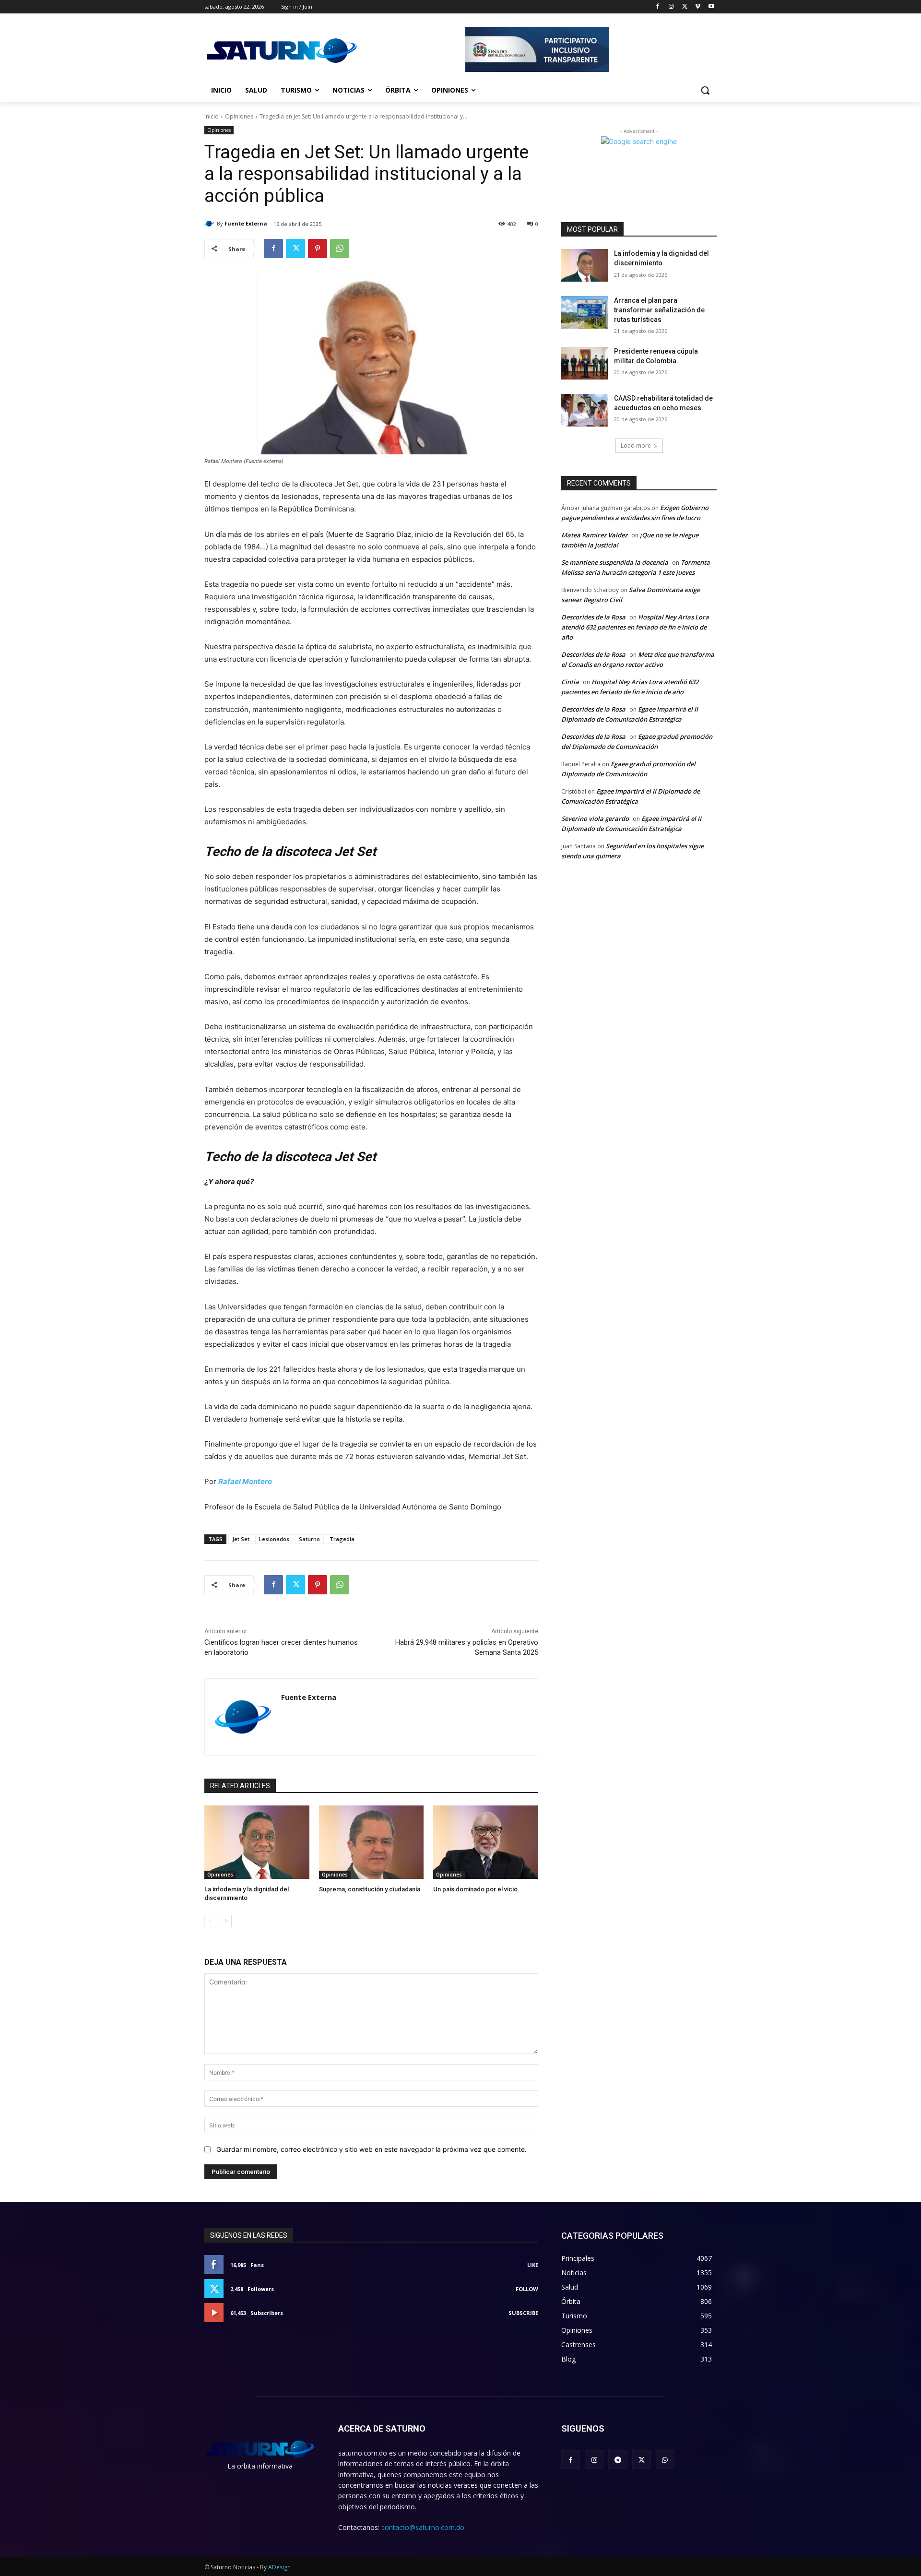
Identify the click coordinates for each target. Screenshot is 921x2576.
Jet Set (241, 1539)
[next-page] (226, 1921)
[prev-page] (210, 1921)
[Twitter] (685, 7)
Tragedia (342, 1539)
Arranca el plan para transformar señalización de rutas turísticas (659, 310)
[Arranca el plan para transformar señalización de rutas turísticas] (584, 312)
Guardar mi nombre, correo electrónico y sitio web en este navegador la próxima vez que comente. (372, 2149)
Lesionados (274, 1539)
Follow (527, 2289)
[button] (705, 90)
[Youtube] (711, 7)
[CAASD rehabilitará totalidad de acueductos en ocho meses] (584, 410)
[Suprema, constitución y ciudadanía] (372, 1842)
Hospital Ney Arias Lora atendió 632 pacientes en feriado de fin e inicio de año (635, 627)
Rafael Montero (245, 1481)
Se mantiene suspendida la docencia (615, 562)
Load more (636, 445)
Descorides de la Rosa (593, 617)
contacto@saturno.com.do (423, 2527)
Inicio (212, 116)
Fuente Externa (246, 223)
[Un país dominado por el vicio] (486, 1842)
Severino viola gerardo (595, 819)
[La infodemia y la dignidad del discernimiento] (257, 1842)
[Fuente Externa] (211, 224)
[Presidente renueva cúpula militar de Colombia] (584, 363)
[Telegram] (618, 2460)
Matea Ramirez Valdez (594, 535)
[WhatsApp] (340, 249)
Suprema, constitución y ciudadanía (370, 1889)
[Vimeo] (698, 7)
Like (533, 2265)
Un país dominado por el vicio (475, 1889)
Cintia (570, 682)
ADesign (279, 2567)
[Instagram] (671, 7)
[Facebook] (658, 7)
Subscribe (523, 2313)
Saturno (309, 1539)
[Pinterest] (318, 249)
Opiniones (239, 116)
